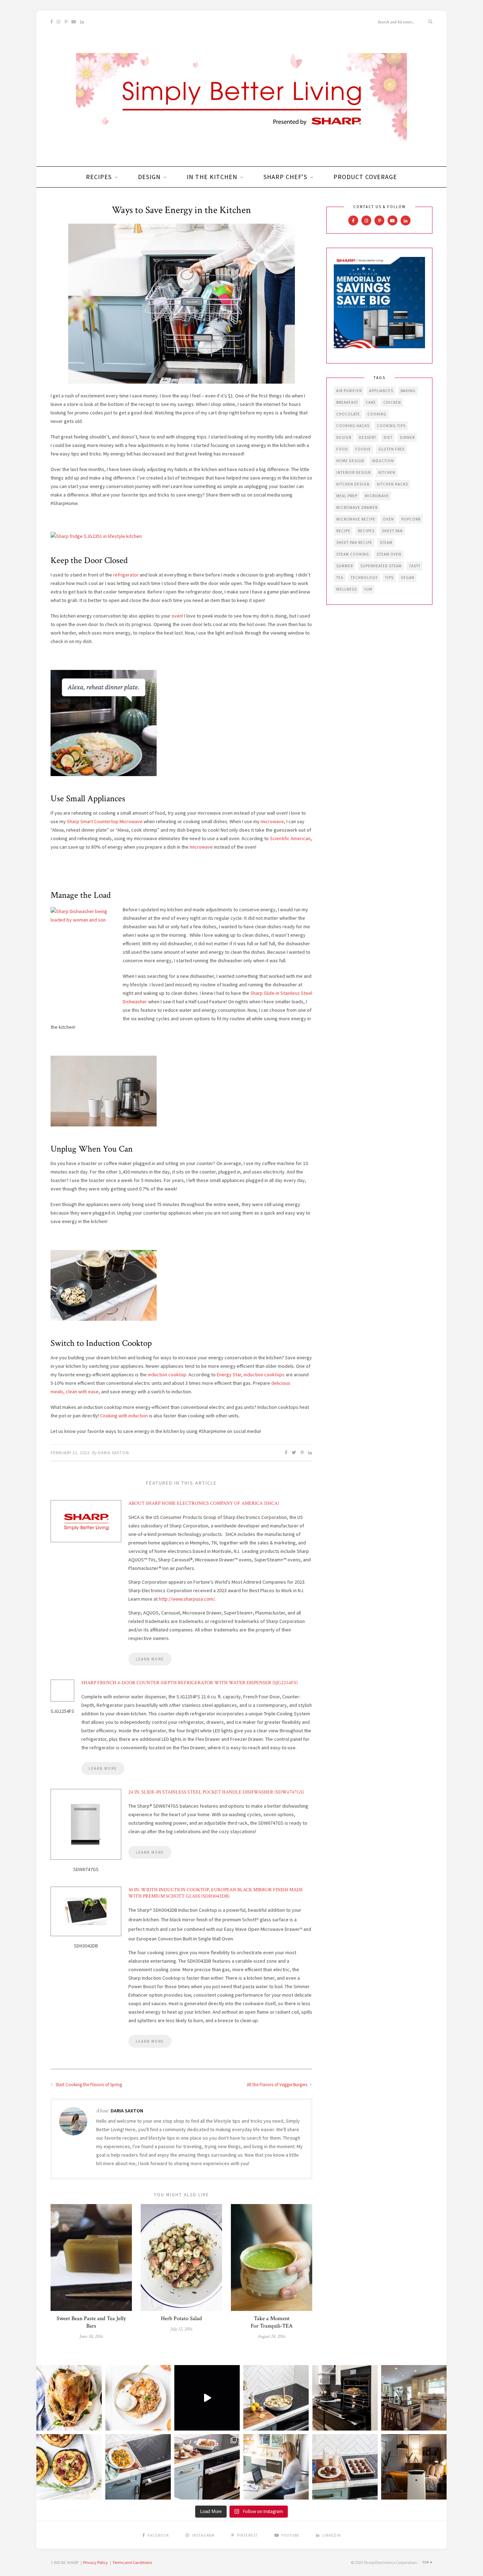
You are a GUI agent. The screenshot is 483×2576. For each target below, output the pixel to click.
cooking (377, 414)
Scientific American (290, 838)
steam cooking (353, 554)
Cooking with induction (124, 1416)
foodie (363, 449)
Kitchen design (353, 484)
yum (368, 589)
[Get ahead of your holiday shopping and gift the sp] (414, 2467)
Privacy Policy (95, 2562)
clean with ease (82, 1392)
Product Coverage (365, 177)
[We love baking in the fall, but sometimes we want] (345, 2467)
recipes (366, 531)
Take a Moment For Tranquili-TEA (272, 2322)
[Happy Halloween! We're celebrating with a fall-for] (138, 2467)
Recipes (99, 177)
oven (177, 616)
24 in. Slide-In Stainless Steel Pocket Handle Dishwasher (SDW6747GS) (216, 1792)
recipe (343, 531)
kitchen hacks (392, 484)
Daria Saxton (114, 1453)
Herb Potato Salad (181, 2319)
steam (386, 543)
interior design (354, 472)
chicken (392, 402)
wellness (347, 589)
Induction (383, 461)
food (342, 449)
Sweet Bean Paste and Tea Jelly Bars (91, 2322)
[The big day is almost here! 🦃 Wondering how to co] (69, 2398)
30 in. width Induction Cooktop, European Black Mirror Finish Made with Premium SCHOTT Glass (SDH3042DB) (216, 1893)
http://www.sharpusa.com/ (187, 1599)
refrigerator (125, 575)
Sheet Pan (392, 531)
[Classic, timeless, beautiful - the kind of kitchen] (414, 2398)
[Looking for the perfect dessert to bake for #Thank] (138, 2398)
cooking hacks (353, 426)
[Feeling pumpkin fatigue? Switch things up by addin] (69, 2467)
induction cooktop (167, 1375)
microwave (272, 821)
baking (408, 391)
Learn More (150, 1659)
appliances (381, 391)
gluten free (392, 449)
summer (345, 566)
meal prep (347, 496)
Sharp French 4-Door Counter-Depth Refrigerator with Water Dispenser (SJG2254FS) (190, 1683)
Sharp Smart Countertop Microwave (105, 821)
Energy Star (229, 1375)
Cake (371, 402)
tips (389, 578)
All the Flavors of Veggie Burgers (278, 2085)
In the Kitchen (212, 177)
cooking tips (391, 426)
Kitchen (387, 472)
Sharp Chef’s (285, 177)
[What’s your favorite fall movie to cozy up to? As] (207, 2398)
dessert (368, 437)
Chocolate (348, 414)
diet (388, 437)
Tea (340, 578)
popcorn (411, 519)
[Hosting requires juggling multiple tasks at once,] (345, 2398)
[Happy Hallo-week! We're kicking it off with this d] (207, 2467)
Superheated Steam (381, 566)
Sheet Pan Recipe (354, 543)
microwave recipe (356, 519)
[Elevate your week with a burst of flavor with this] (276, 2398)
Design (149, 177)
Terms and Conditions (132, 2562)
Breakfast (347, 402)
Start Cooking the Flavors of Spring (88, 2085)
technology (364, 578)
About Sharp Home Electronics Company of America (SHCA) (204, 1503)
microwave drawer (357, 507)
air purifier (349, 391)
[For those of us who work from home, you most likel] (276, 2467)
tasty (415, 566)
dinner (407, 437)
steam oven (389, 554)
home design (350, 461)
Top (426, 2562)
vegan (408, 578)
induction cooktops (264, 1375)
